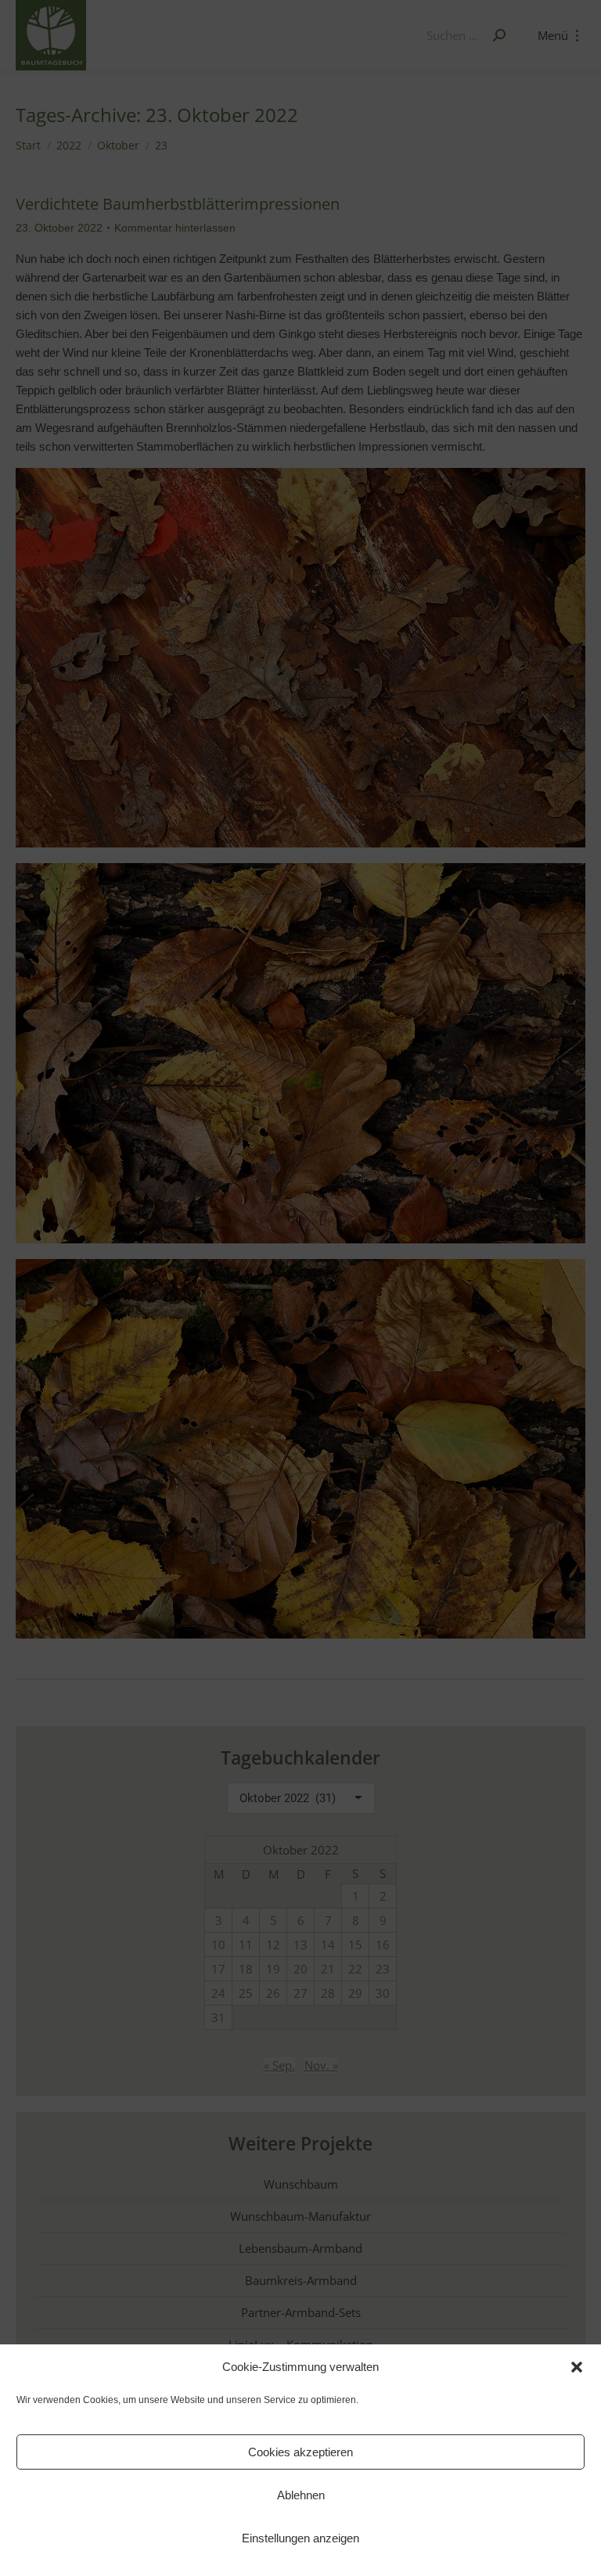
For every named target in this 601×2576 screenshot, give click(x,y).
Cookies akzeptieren (300, 2452)
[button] (577, 2367)
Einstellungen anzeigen (300, 2538)
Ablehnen (301, 2495)
